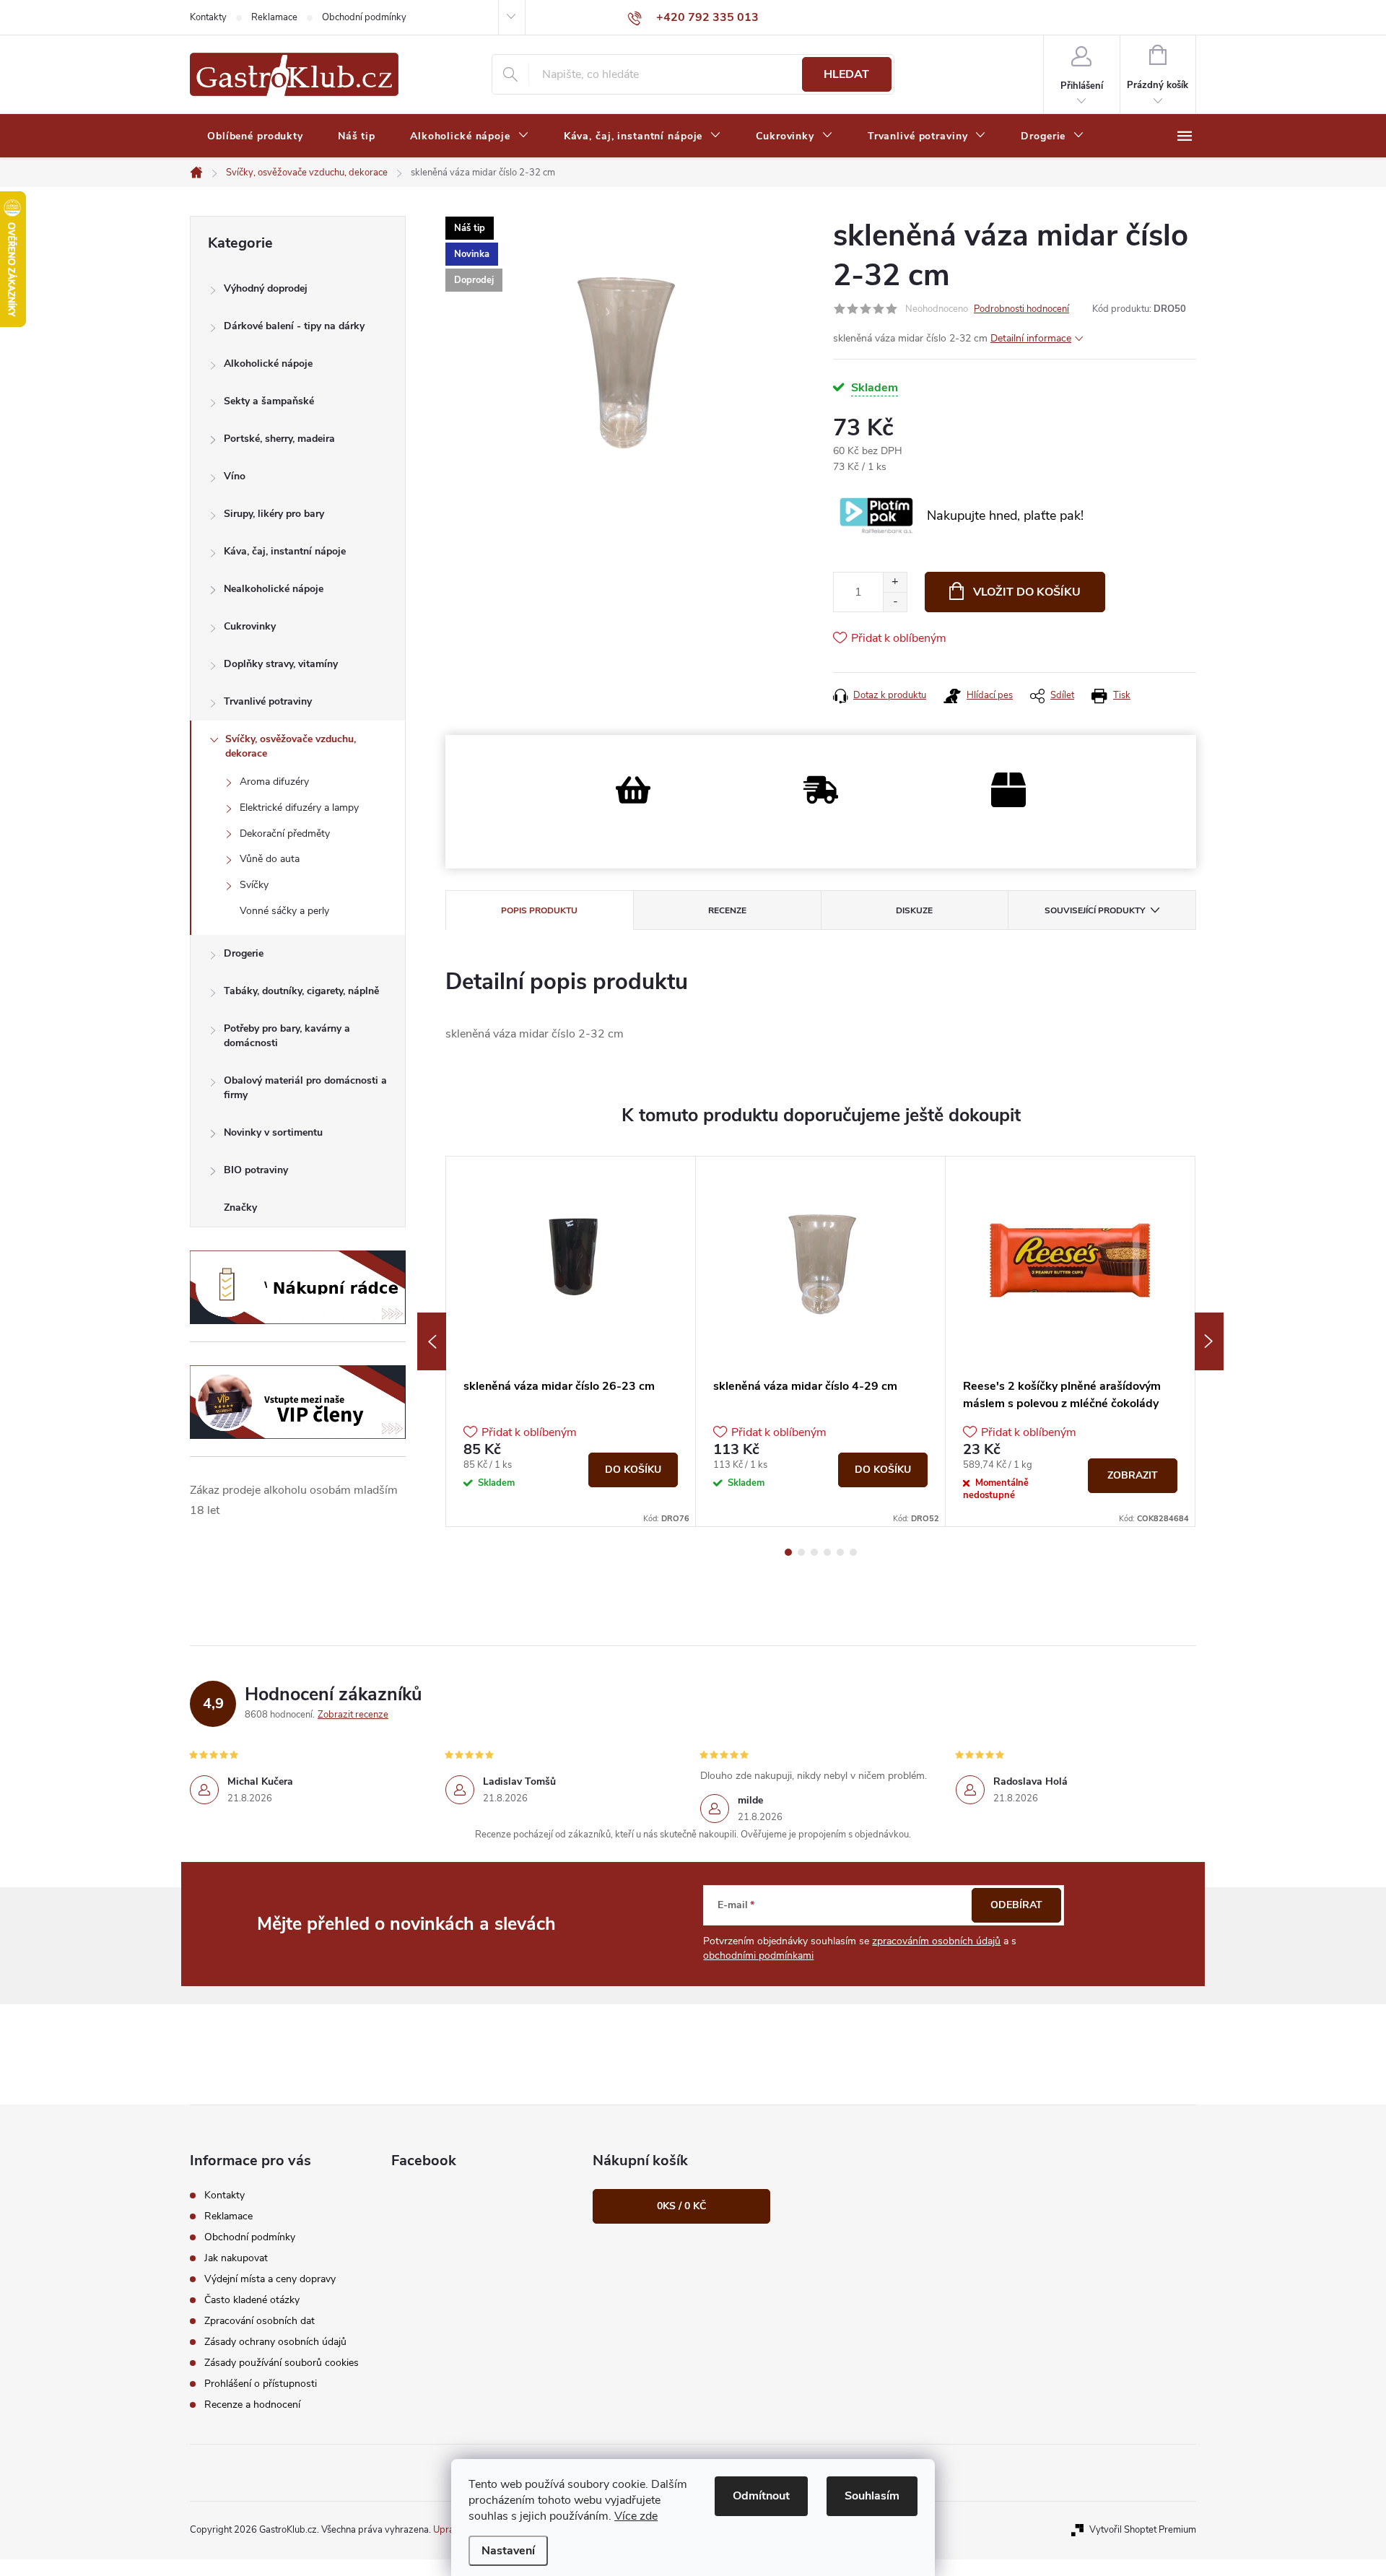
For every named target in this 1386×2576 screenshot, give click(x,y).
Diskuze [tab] (914, 910)
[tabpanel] (571, 1341)
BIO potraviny (256, 1170)
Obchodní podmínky (364, 17)
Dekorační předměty (285, 834)
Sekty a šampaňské (269, 401)
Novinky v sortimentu (273, 1132)
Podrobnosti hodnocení (1021, 309)
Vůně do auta (270, 859)
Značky (240, 1207)
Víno (235, 476)
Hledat (846, 74)
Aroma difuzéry (274, 782)
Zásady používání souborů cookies (282, 2363)
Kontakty (208, 17)
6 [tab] (853, 1552)
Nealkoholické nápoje (274, 589)
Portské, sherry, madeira (279, 439)
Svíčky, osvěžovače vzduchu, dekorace (291, 746)
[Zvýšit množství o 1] (895, 582)
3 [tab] (814, 1552)
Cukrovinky (250, 626)
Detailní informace (1031, 338)
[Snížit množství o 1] (895, 602)
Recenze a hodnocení (252, 2405)
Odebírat (1016, 1905)
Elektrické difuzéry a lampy (299, 808)
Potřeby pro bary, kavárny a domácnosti (287, 1036)
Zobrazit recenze (353, 1715)
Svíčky (254, 885)
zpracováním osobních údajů (936, 1941)
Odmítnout (761, 2496)
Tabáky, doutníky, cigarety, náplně (301, 991)
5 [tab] (840, 1552)
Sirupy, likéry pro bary (274, 514)
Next (1209, 1341)
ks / (681, 2206)
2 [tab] (801, 1552)
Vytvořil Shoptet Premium (1143, 2530)
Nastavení (508, 2551)
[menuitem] (255, 136)
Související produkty (1095, 910)
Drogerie (244, 953)
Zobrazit (1133, 1475)
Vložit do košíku (1027, 592)
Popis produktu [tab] (539, 910)
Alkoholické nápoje (268, 364)
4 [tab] (827, 1552)
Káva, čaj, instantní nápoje (285, 551)
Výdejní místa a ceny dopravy (270, 2279)
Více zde (636, 2516)
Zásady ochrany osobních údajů (275, 2342)
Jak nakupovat (236, 2258)
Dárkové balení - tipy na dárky (294, 326)
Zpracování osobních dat (260, 2321)
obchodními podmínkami (758, 1955)
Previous (432, 1341)
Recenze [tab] (727, 910)
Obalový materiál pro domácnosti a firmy (305, 1088)
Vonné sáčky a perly (284, 911)
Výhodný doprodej (266, 288)
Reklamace (274, 17)
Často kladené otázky (252, 2300)
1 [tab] (788, 1552)
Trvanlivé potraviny (268, 701)
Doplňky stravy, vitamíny (281, 664)
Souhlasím (872, 2496)
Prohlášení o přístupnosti (261, 2384)
